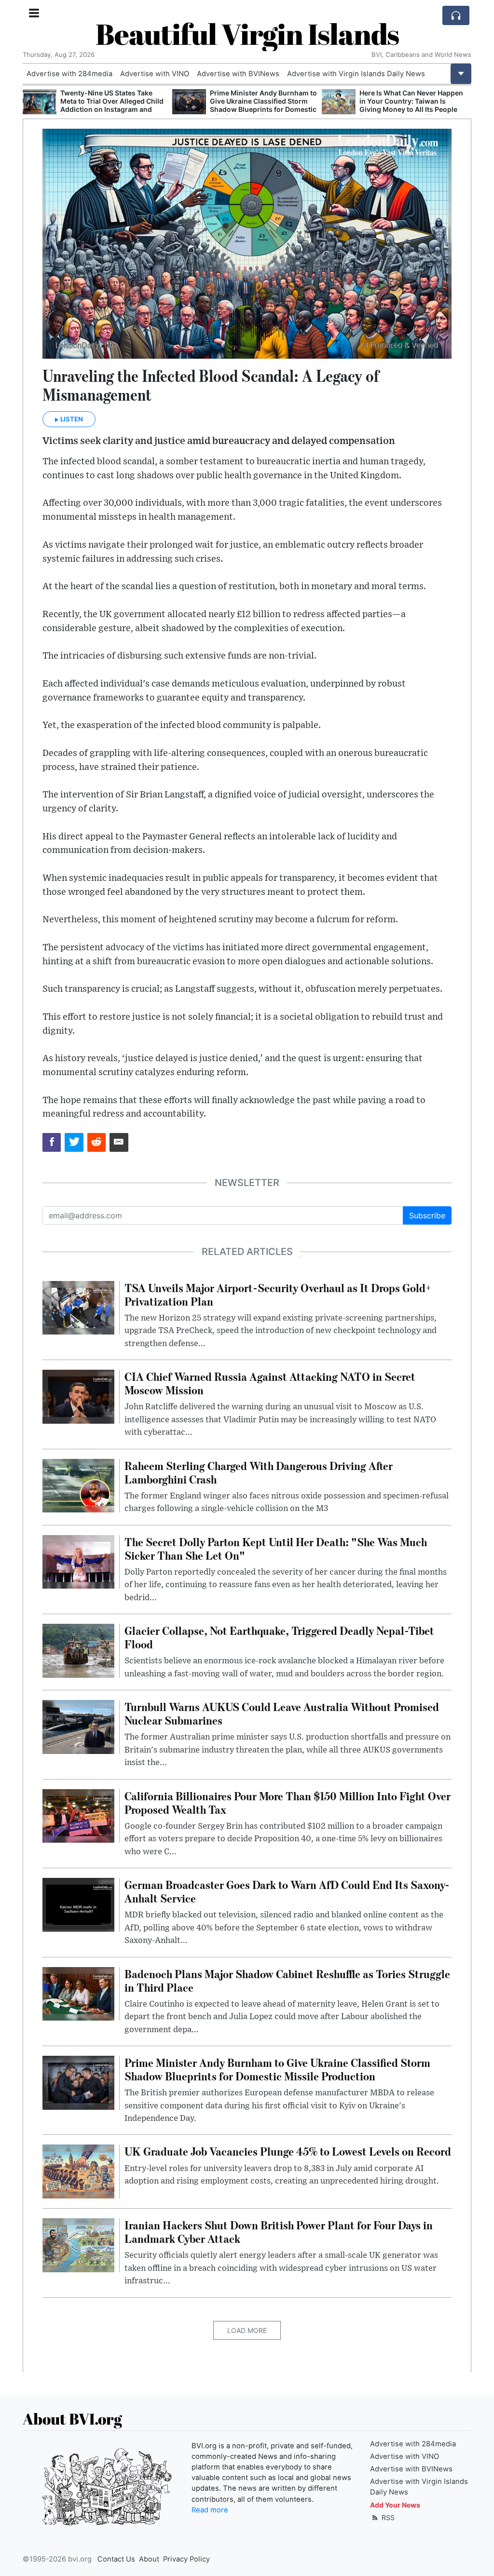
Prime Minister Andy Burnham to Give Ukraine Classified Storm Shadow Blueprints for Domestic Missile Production (114, 105)
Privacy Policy (186, 2559)
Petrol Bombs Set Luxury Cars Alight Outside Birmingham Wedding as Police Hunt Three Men (409, 105)
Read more (210, 2510)
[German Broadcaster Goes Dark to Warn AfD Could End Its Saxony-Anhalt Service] (78, 1904)
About (149, 2559)
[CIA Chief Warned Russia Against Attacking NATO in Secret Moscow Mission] (78, 1396)
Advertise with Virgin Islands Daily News (356, 74)
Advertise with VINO (155, 74)
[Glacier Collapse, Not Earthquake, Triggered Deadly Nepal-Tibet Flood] (78, 1650)
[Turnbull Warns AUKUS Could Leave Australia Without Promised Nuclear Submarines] (78, 1726)
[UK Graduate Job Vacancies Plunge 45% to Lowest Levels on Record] (78, 2171)
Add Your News (395, 2505)
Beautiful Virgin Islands (247, 34)
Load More (247, 2330)
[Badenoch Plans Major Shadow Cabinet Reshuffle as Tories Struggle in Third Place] (78, 1993)
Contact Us (116, 2559)
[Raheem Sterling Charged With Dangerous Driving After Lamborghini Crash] (78, 1485)
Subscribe (427, 1215)
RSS (387, 2517)
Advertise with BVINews (238, 74)
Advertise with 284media (69, 74)
